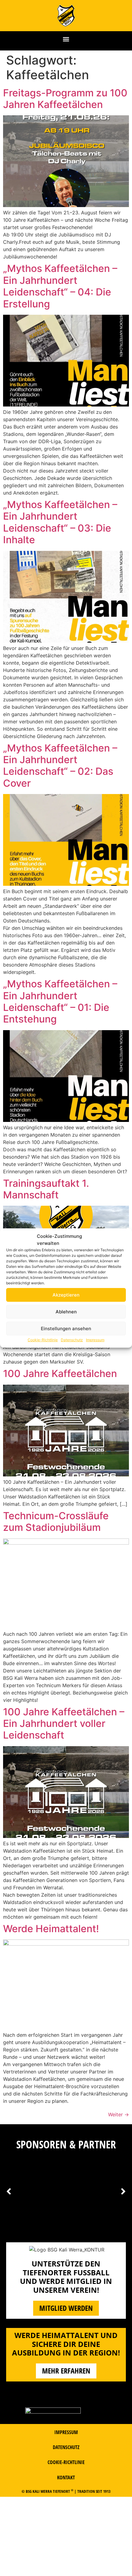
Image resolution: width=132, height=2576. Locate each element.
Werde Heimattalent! (51, 1929)
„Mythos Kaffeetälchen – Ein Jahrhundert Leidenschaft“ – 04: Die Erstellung (60, 286)
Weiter (118, 2114)
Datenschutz (72, 1340)
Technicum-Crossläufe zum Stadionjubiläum (56, 1522)
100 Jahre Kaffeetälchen (60, 1373)
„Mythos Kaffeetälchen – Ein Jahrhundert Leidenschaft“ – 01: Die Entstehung (60, 1001)
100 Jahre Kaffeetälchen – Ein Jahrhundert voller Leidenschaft (64, 1724)
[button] (66, 39)
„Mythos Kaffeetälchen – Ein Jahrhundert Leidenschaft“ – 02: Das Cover (60, 766)
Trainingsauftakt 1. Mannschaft (46, 1189)
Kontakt (66, 2478)
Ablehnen (66, 1312)
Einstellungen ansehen (66, 1329)
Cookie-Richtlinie (43, 1340)
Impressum (95, 1340)
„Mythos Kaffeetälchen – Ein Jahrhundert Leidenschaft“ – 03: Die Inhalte (60, 522)
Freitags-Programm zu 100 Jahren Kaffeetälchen (65, 99)
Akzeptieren (66, 1295)
